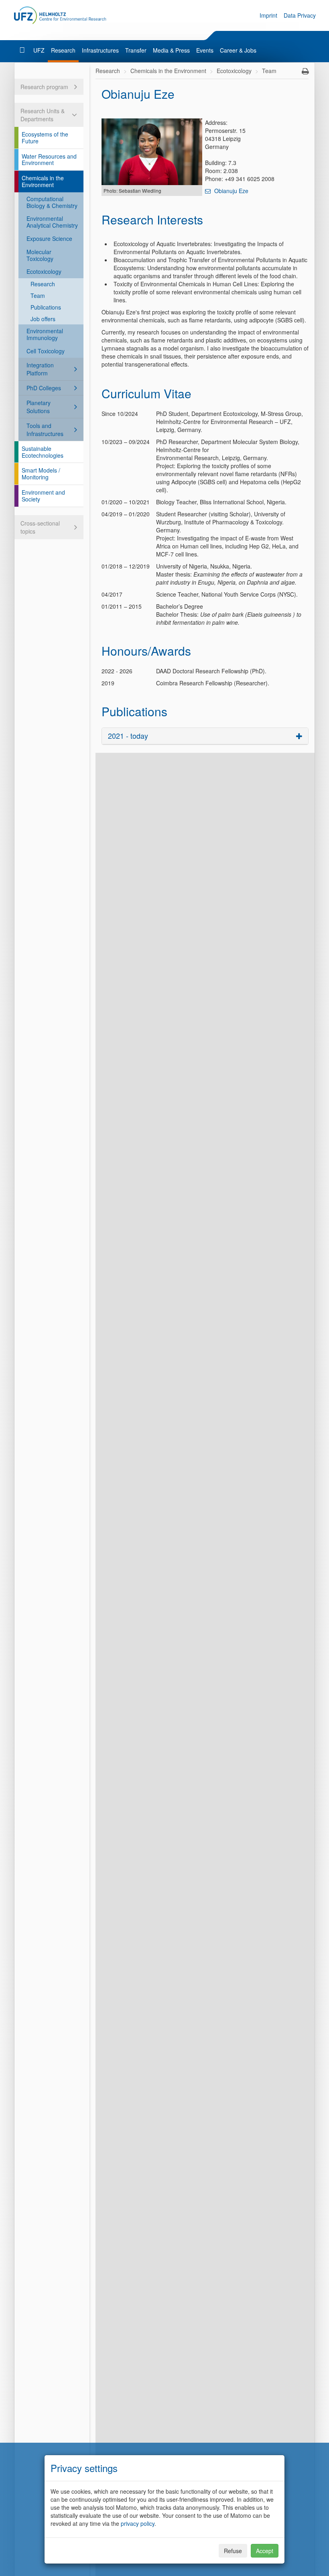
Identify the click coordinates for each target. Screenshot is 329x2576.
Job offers (43, 319)
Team (38, 296)
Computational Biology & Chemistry (52, 202)
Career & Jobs (238, 50)
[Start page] (23, 50)
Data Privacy (300, 15)
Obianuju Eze (231, 191)
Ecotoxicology (44, 271)
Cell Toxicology (46, 351)
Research (63, 50)
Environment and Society (43, 496)
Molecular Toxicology (40, 255)
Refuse (233, 2551)
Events (205, 50)
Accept (265, 2551)
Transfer (136, 50)
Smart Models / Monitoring (41, 474)
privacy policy (138, 2523)
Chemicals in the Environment (43, 181)
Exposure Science (49, 238)
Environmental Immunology (45, 334)
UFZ (39, 50)
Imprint (268, 15)
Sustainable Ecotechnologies (43, 452)
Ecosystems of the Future (45, 138)
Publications (46, 307)
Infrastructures (100, 50)
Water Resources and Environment (49, 160)
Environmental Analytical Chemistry (52, 222)
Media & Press (171, 50)
